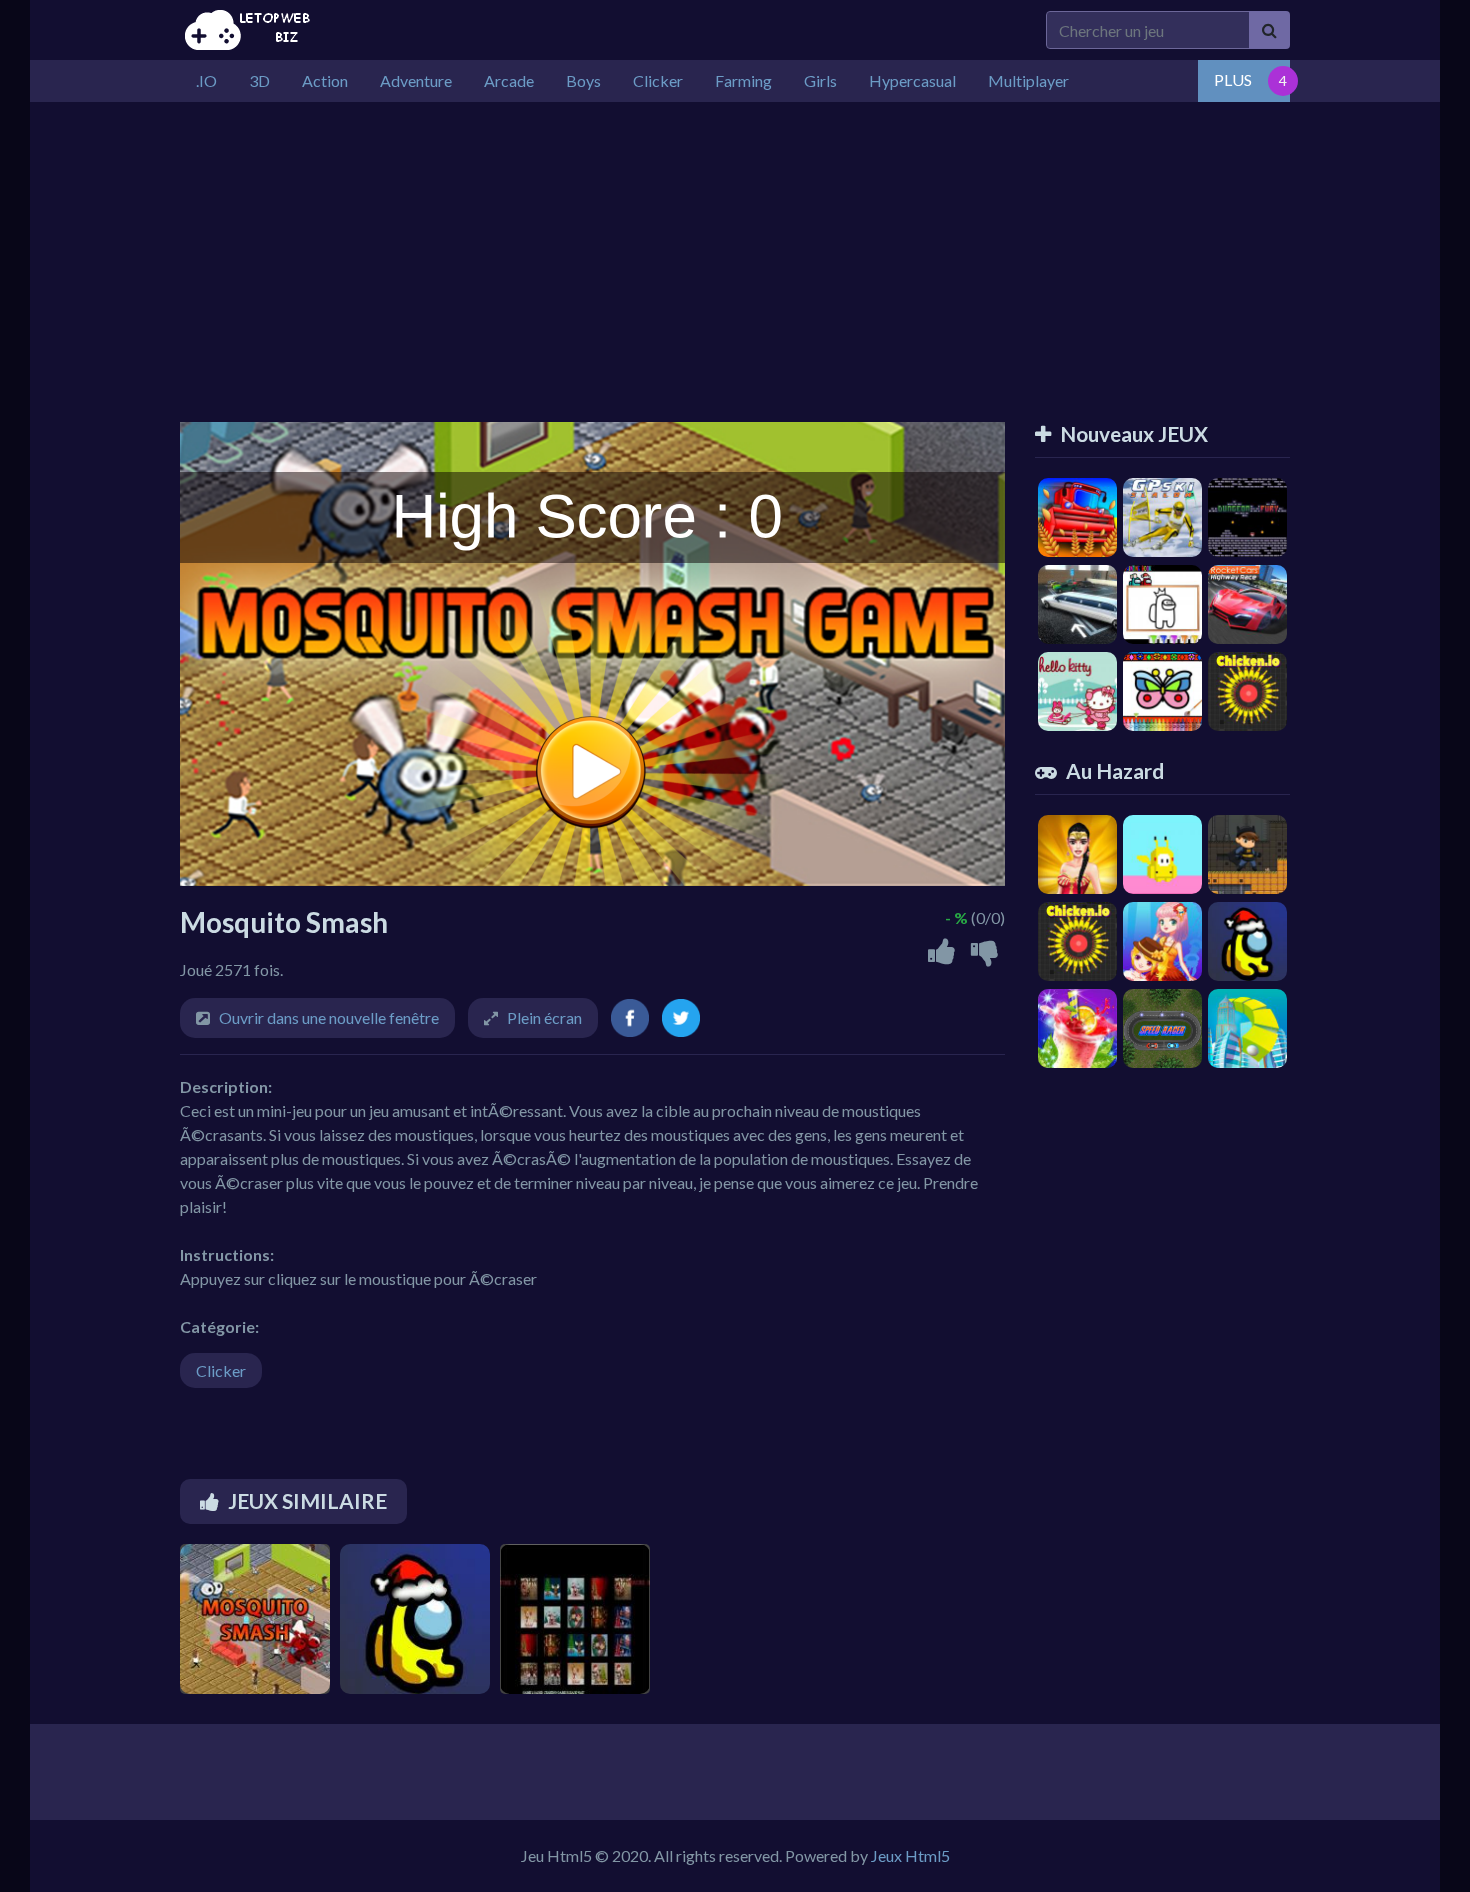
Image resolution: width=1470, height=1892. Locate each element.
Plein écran (544, 1017)
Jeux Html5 (910, 1855)
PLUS (1233, 79)
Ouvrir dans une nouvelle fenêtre (329, 1017)
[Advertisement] (735, 252)
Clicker (221, 1370)
